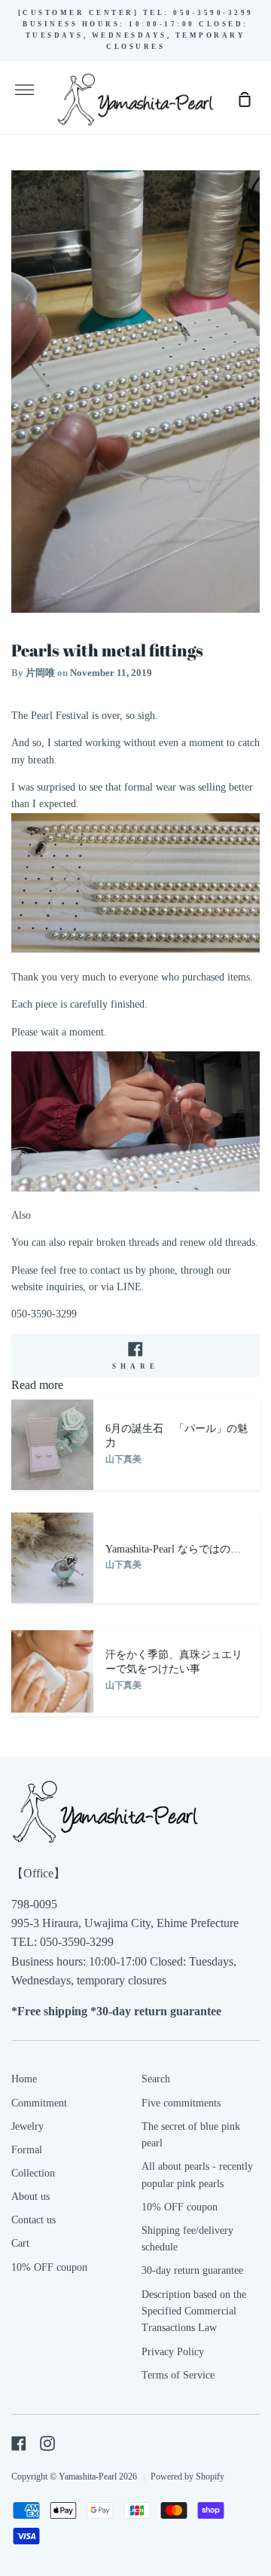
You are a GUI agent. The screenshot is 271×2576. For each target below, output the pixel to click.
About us (30, 2197)
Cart (20, 2243)
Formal (27, 2150)
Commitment (39, 2103)
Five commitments (181, 2103)
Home (24, 2079)
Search (156, 2079)
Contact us (33, 2220)
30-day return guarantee (192, 2270)
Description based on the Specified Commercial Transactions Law (194, 2311)
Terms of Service (178, 2375)
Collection (33, 2173)
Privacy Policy (173, 2352)
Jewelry (27, 2126)
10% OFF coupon (49, 2267)
